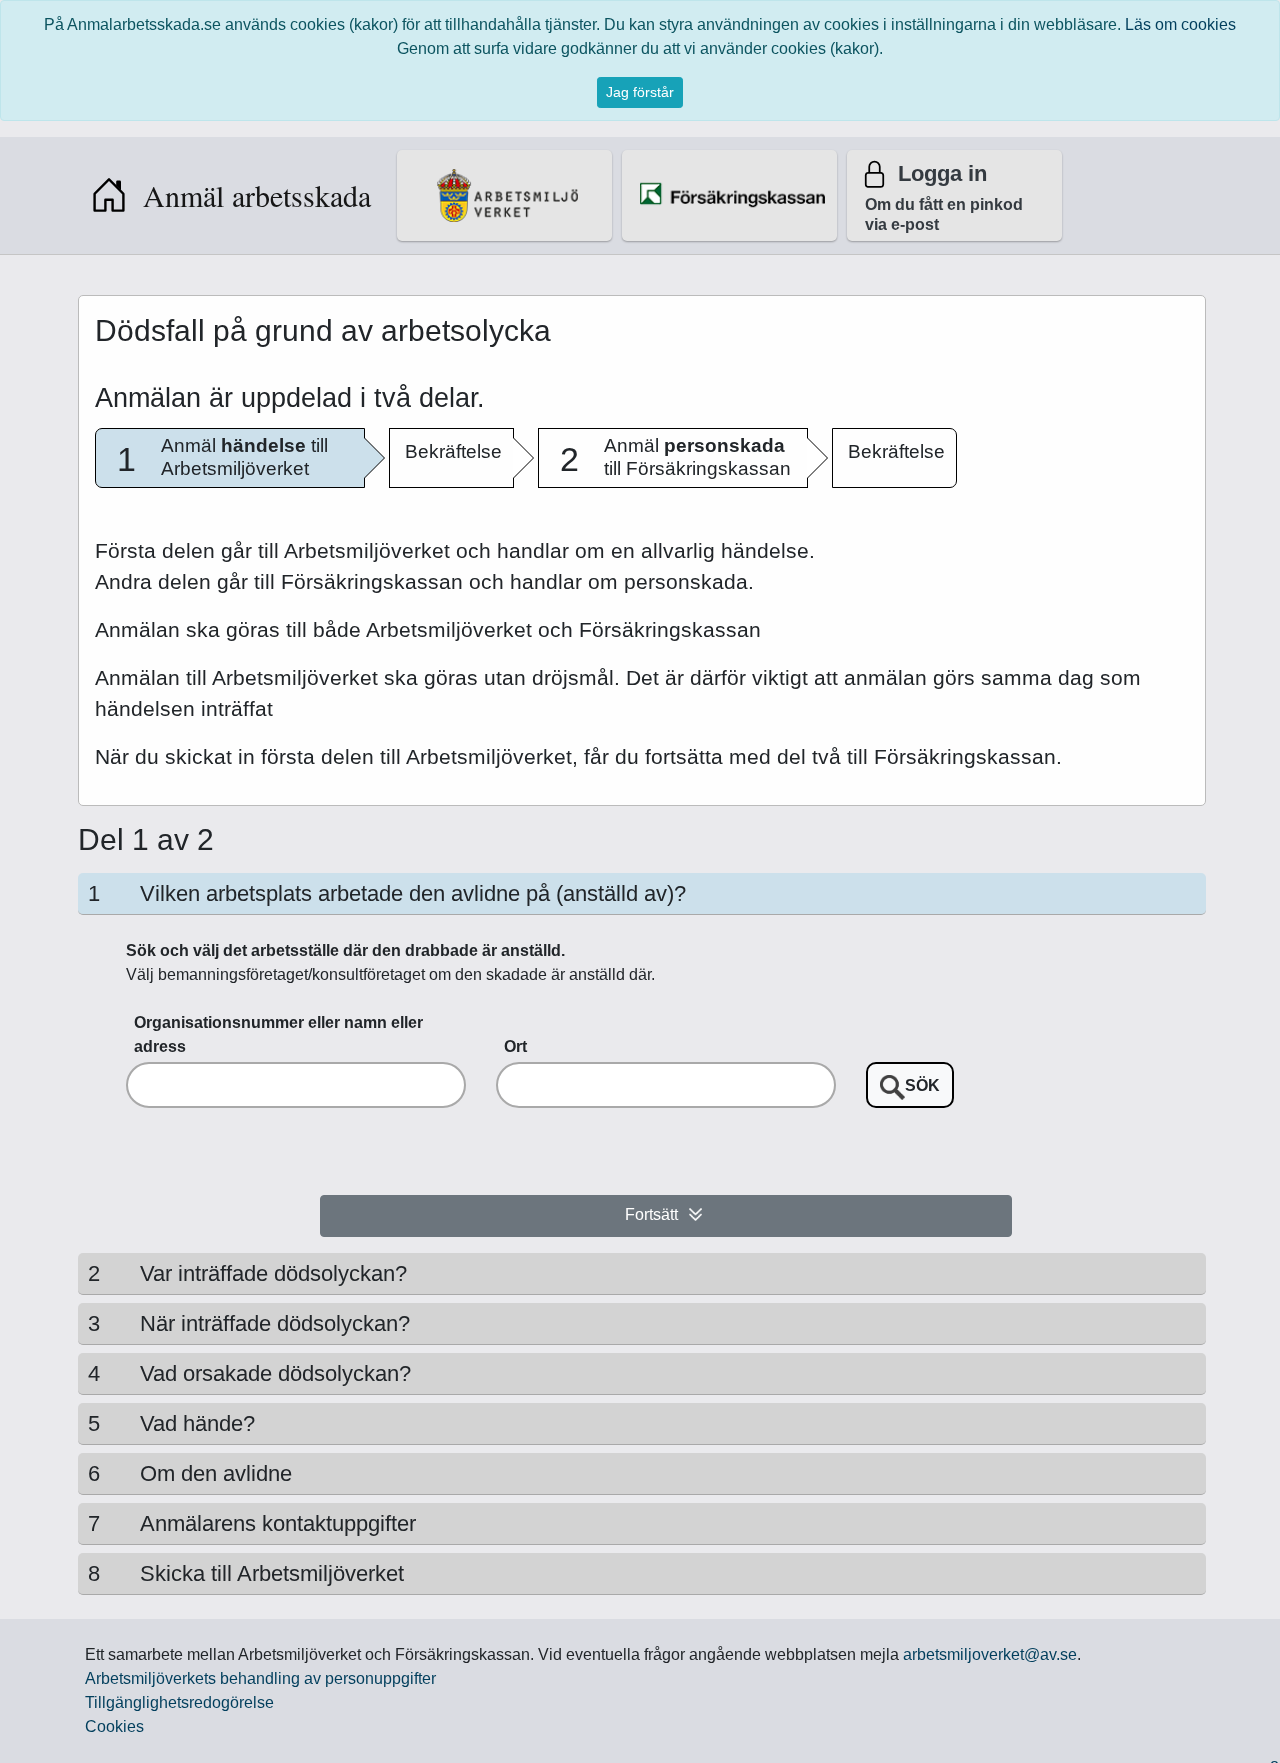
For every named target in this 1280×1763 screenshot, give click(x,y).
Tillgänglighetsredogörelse (179, 1702)
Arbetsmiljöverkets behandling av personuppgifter (260, 1678)
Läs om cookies (1180, 24)
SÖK (922, 1085)
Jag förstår (640, 92)
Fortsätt (651, 1215)
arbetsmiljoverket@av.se (990, 1654)
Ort (515, 1046)
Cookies (114, 1726)
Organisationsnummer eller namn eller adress (278, 1034)
